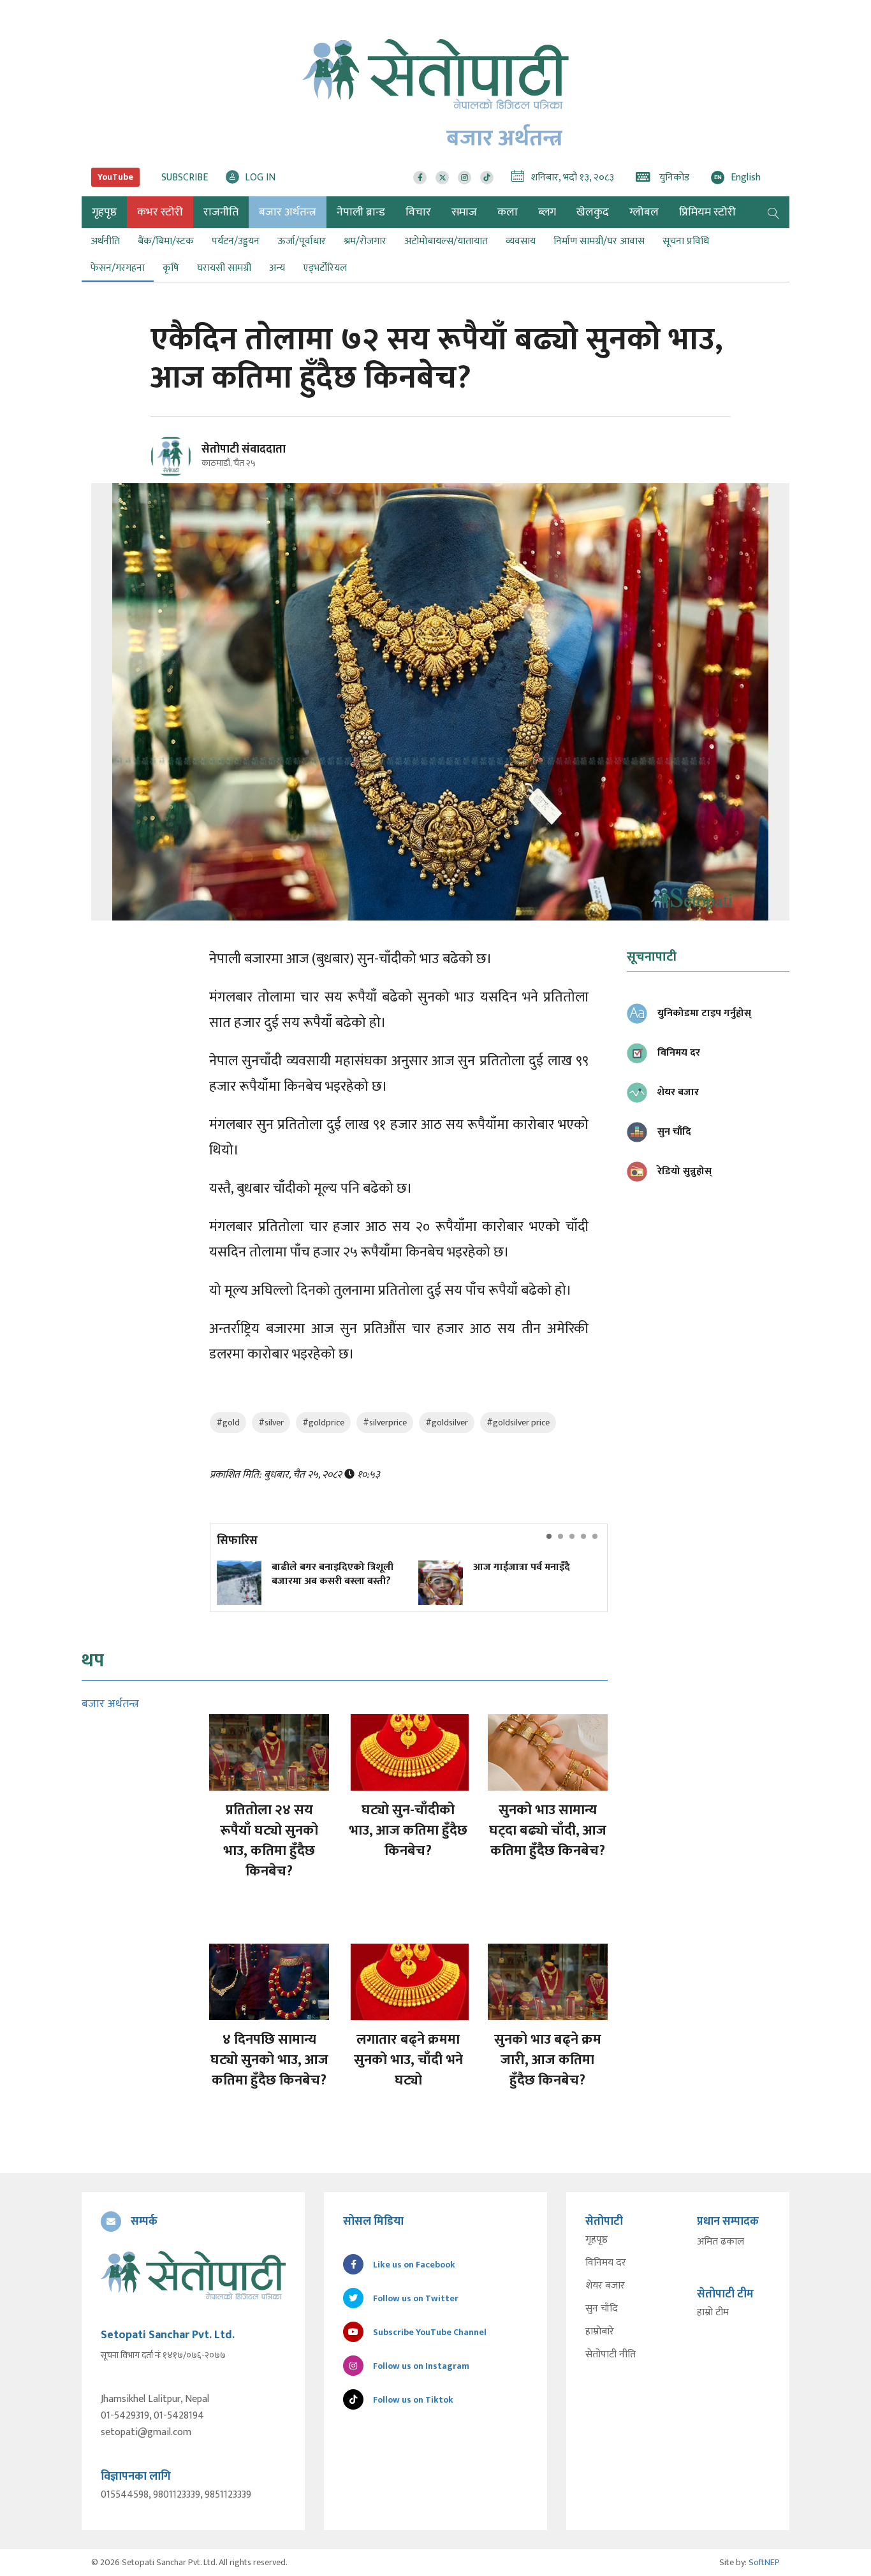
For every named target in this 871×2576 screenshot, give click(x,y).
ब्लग (547, 212)
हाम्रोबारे (600, 2332)
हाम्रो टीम (713, 2313)
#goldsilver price (518, 1423)
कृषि (171, 268)
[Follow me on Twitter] (188, 464)
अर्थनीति (105, 241)
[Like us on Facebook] (420, 178)
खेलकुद (593, 212)
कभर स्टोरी (160, 212)
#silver (271, 1423)
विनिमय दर (606, 2263)
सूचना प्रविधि (686, 241)
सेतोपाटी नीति (611, 2355)
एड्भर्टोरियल (325, 268)
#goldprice (323, 1423)
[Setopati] (193, 2275)
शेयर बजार (605, 2286)
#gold (228, 1423)
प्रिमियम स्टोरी (707, 212)
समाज (464, 212)
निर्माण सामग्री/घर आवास (599, 241)
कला (508, 212)
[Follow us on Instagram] (465, 178)
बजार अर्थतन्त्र (288, 212)
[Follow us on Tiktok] (487, 178)
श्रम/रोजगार (365, 241)
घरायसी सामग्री (224, 268)
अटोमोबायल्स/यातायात (446, 241)
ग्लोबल (644, 212)
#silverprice (385, 1423)
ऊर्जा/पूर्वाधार (302, 241)
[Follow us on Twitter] (442, 178)
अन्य (277, 268)
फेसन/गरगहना (118, 268)
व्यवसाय (521, 241)
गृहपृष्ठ (597, 2240)
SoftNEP (764, 2562)
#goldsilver (447, 1423)
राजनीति (221, 212)
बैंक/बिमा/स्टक (166, 241)
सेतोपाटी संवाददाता (244, 449)
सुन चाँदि (602, 2309)
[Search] (773, 212)
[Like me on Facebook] (176, 475)
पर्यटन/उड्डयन (236, 241)
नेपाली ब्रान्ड (361, 212)
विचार (418, 212)
